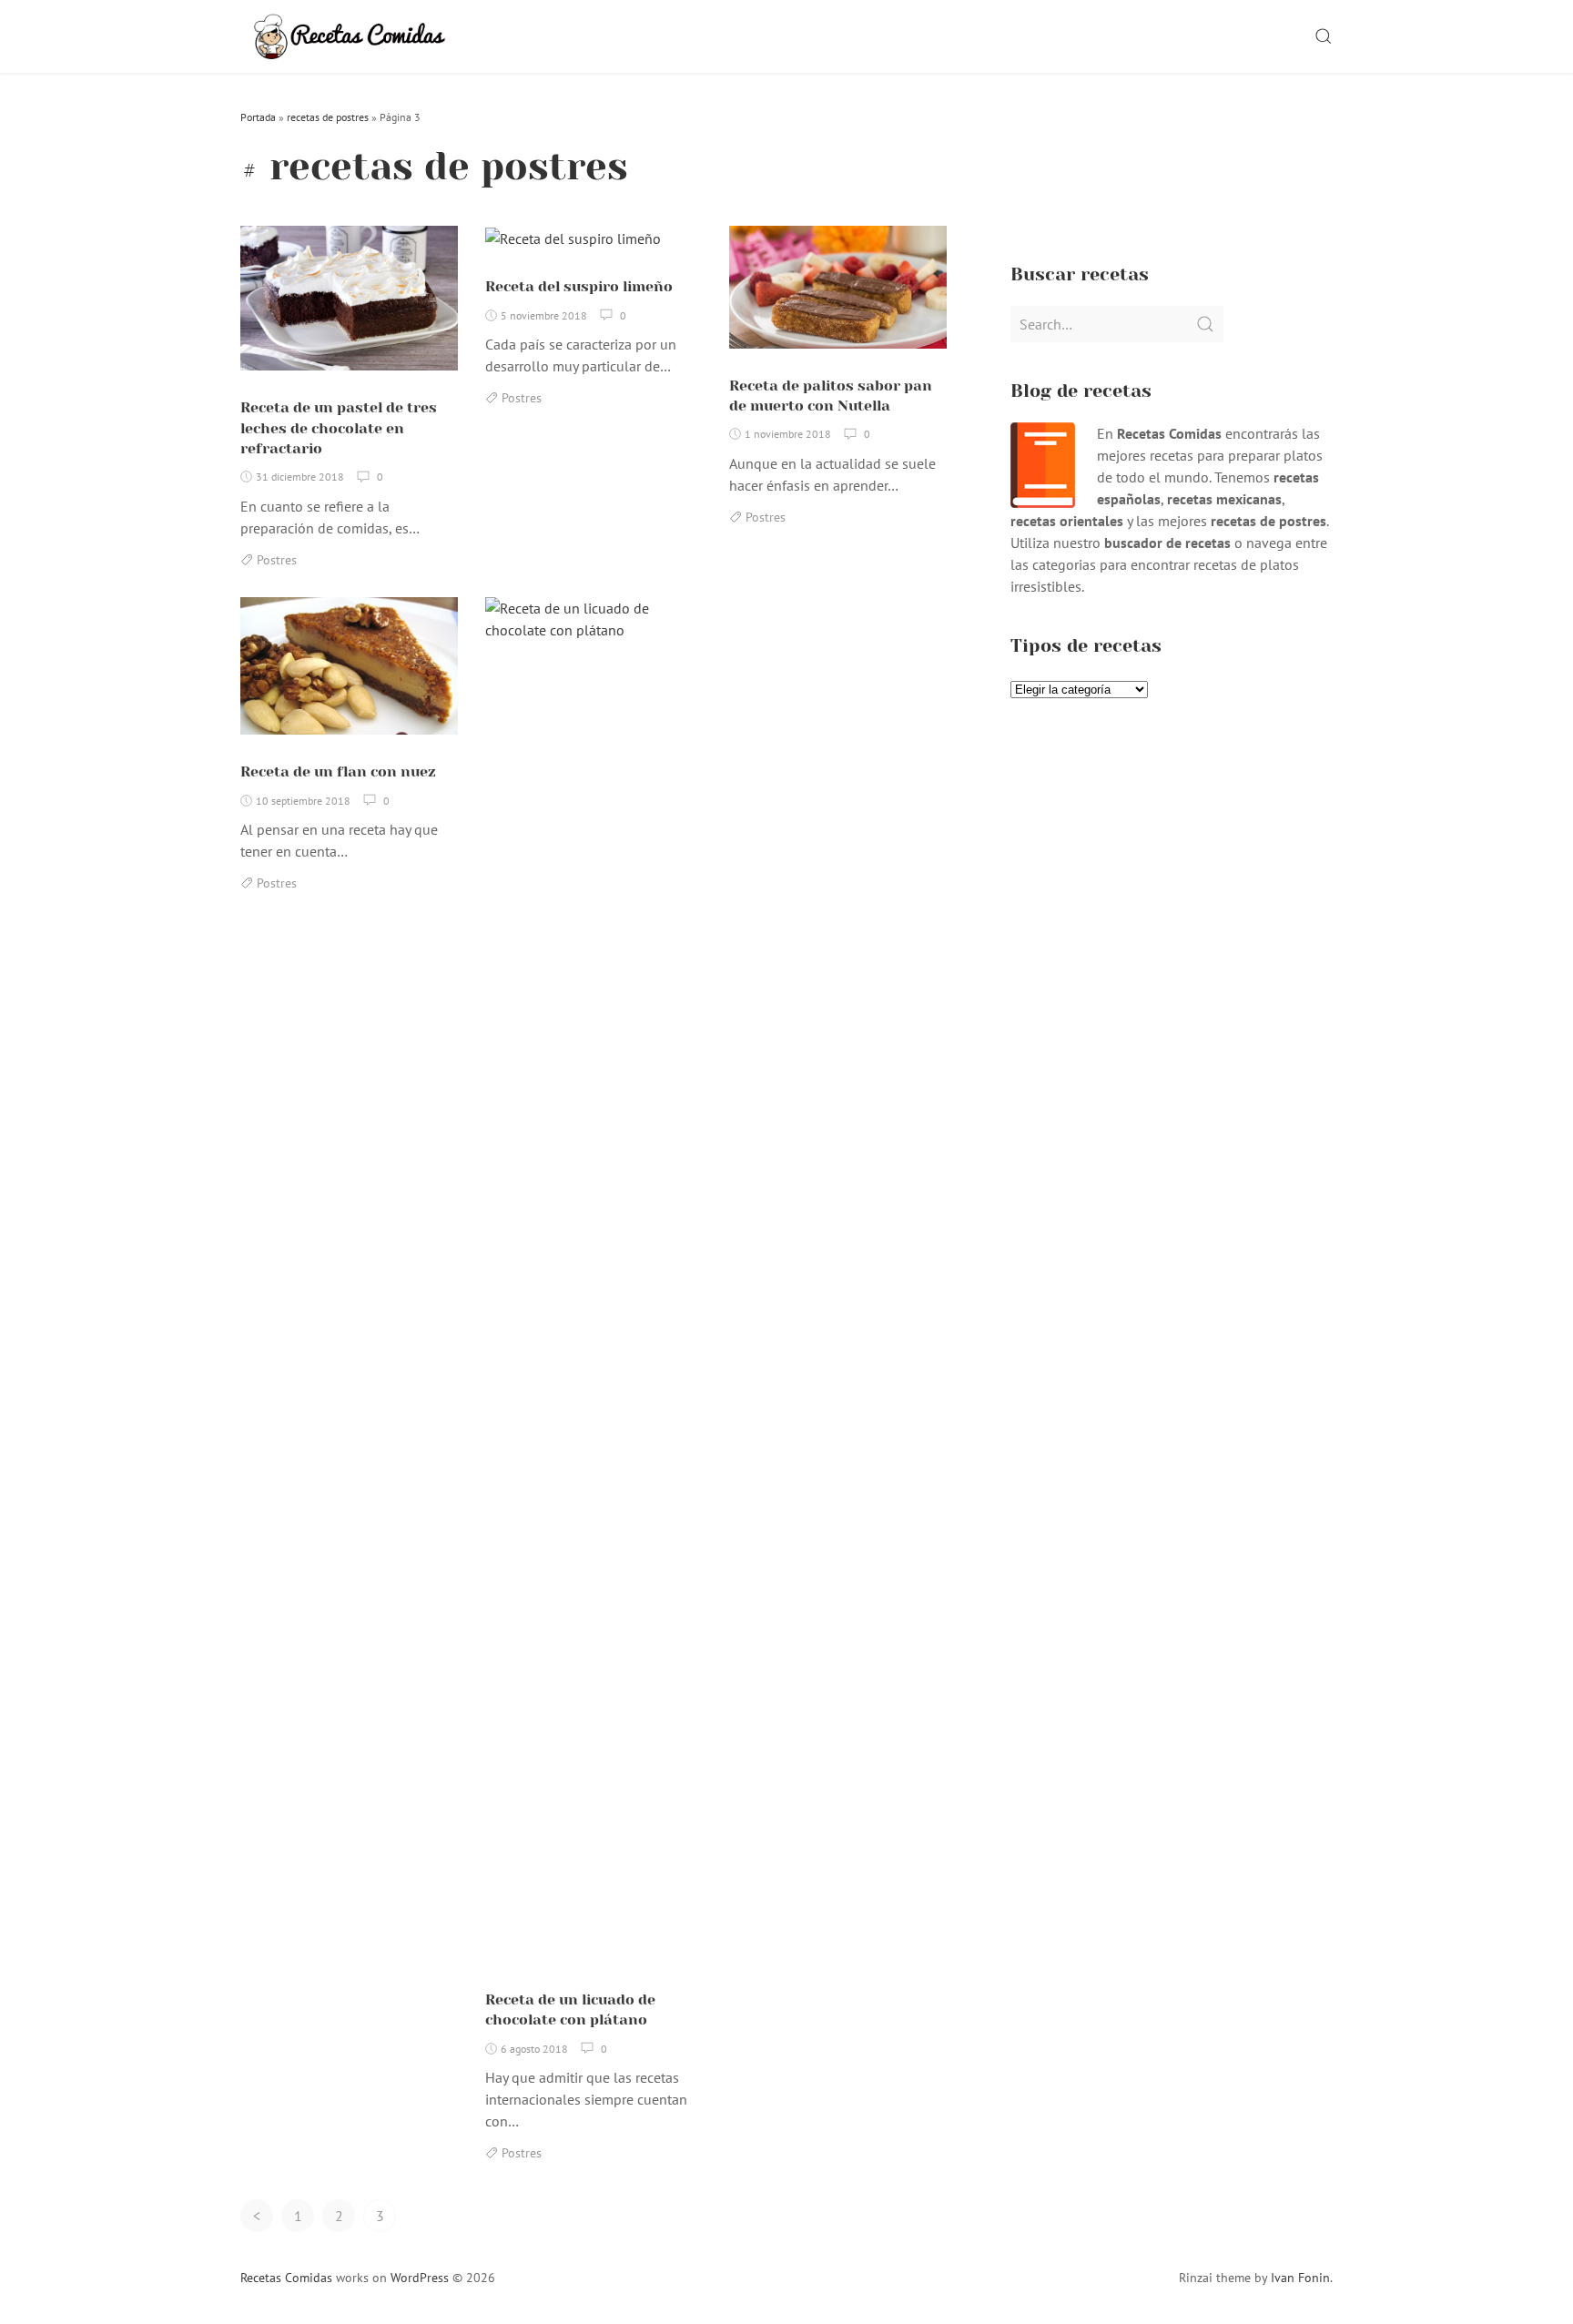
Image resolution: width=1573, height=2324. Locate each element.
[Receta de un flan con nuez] (349, 674)
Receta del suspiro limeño (579, 286)
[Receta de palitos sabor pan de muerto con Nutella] (838, 295)
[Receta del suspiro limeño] (573, 245)
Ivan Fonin (1300, 2278)
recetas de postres (328, 117)
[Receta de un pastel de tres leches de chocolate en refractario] (349, 306)
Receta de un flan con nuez (338, 771)
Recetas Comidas (286, 2278)
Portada (258, 117)
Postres (277, 560)
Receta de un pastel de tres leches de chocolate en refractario (339, 428)
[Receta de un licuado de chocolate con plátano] (594, 1287)
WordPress (420, 2278)
